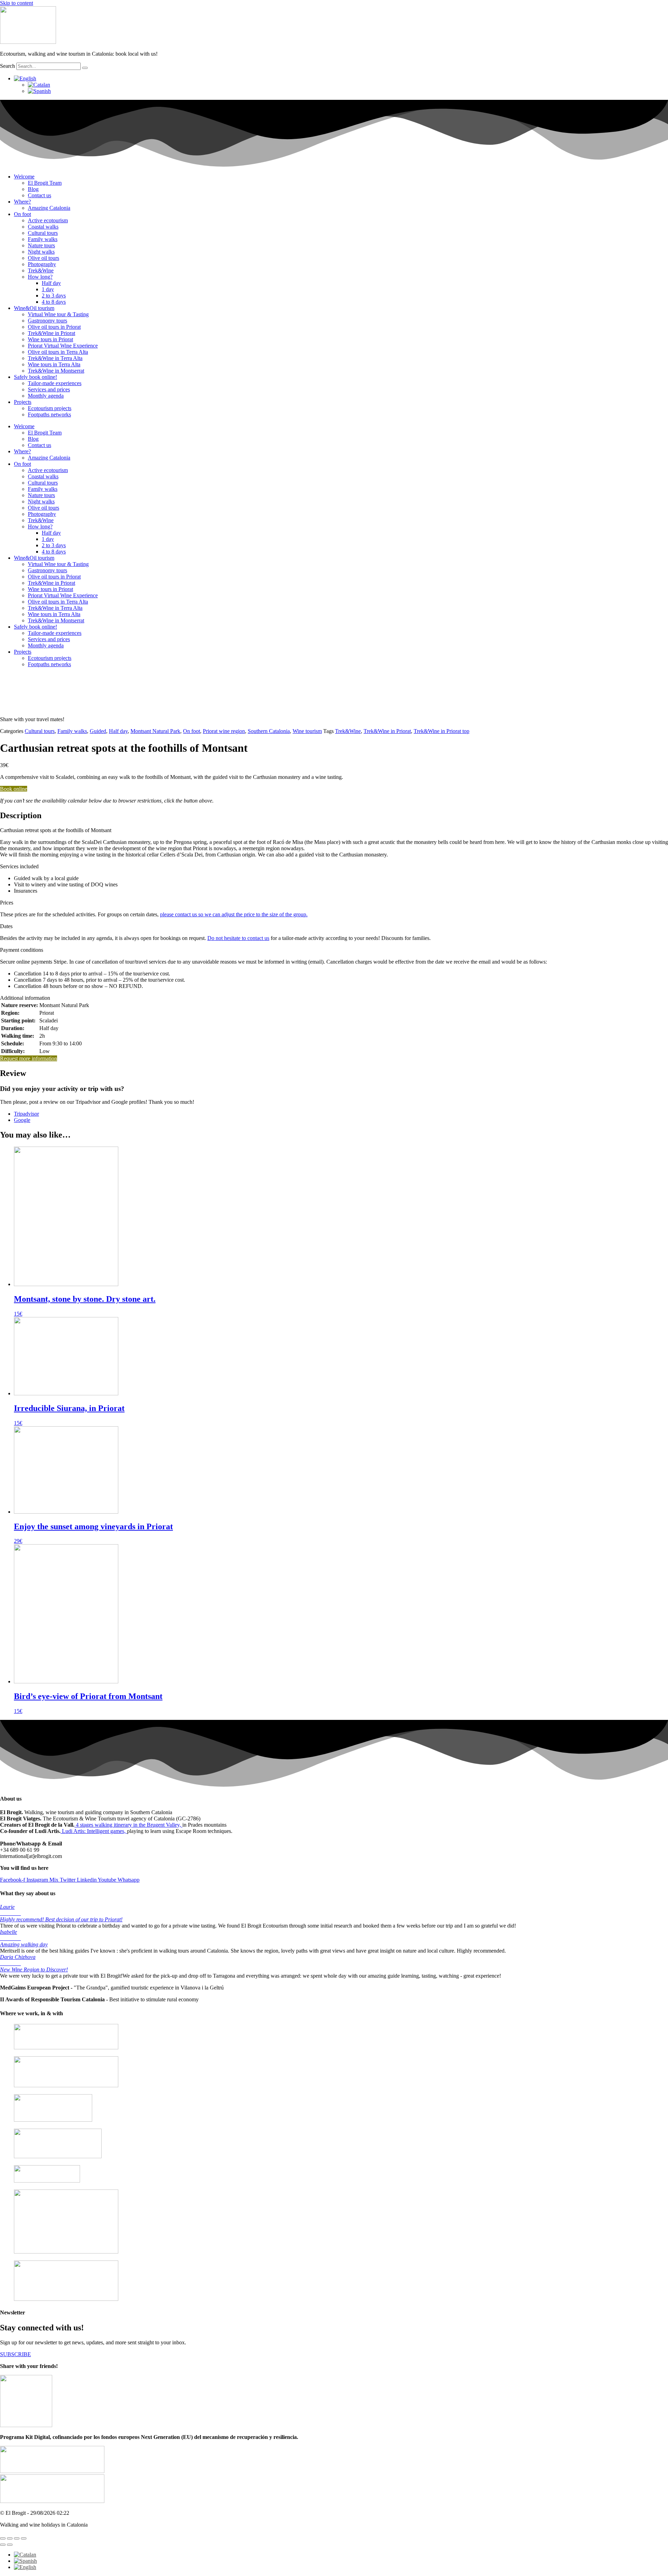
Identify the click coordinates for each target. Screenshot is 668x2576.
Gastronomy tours (47, 321)
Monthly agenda (46, 396)
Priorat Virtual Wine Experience (63, 346)
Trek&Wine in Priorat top (442, 731)
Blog (33, 189)
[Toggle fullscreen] (10, 2538)
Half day (51, 283)
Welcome (24, 177)
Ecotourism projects (50, 408)
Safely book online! (35, 377)
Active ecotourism (48, 220)
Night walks (41, 252)
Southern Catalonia (269, 731)
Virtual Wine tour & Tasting (58, 314)
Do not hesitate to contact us (238, 938)
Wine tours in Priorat (50, 339)
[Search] (85, 68)
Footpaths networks (49, 414)
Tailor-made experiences (55, 383)
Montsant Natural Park (155, 731)
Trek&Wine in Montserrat (56, 371)
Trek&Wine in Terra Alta (55, 358)
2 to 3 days (54, 296)
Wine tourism (307, 731)
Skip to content (17, 3)
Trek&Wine (41, 270)
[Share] (17, 2538)
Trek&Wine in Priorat (51, 333)
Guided (98, 731)
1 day (48, 289)
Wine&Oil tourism (34, 308)
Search (7, 66)
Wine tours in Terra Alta (54, 364)
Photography (42, 264)
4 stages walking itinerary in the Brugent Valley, (128, 1825)
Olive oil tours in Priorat (54, 327)
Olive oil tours (43, 258)
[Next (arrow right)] (10, 2545)
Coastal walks (43, 227)
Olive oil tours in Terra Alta (58, 352)
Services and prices (49, 389)
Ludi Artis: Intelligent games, (94, 1831)
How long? (40, 277)
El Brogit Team (45, 183)
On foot (22, 214)
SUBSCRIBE (15, 2354)
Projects (23, 402)
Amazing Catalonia (49, 208)
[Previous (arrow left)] (3, 2545)
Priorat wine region (224, 731)
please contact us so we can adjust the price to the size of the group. (234, 914)
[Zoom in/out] (3, 2538)
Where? (22, 202)
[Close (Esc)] (24, 2538)
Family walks (43, 239)
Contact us (39, 195)
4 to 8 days (54, 302)
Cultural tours (43, 233)
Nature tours (41, 245)
